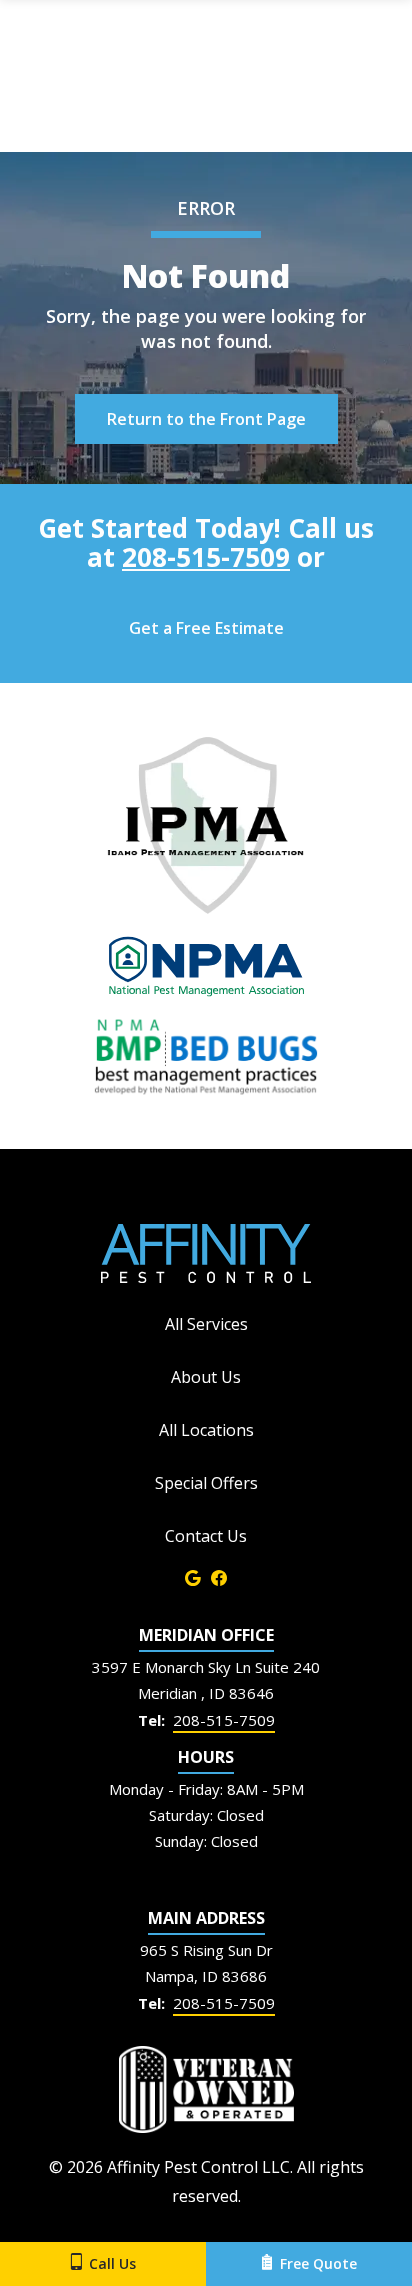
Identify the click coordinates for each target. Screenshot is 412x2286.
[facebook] (219, 1576)
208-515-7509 (206, 557)
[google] (193, 1576)
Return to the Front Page (206, 419)
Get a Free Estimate (206, 628)
